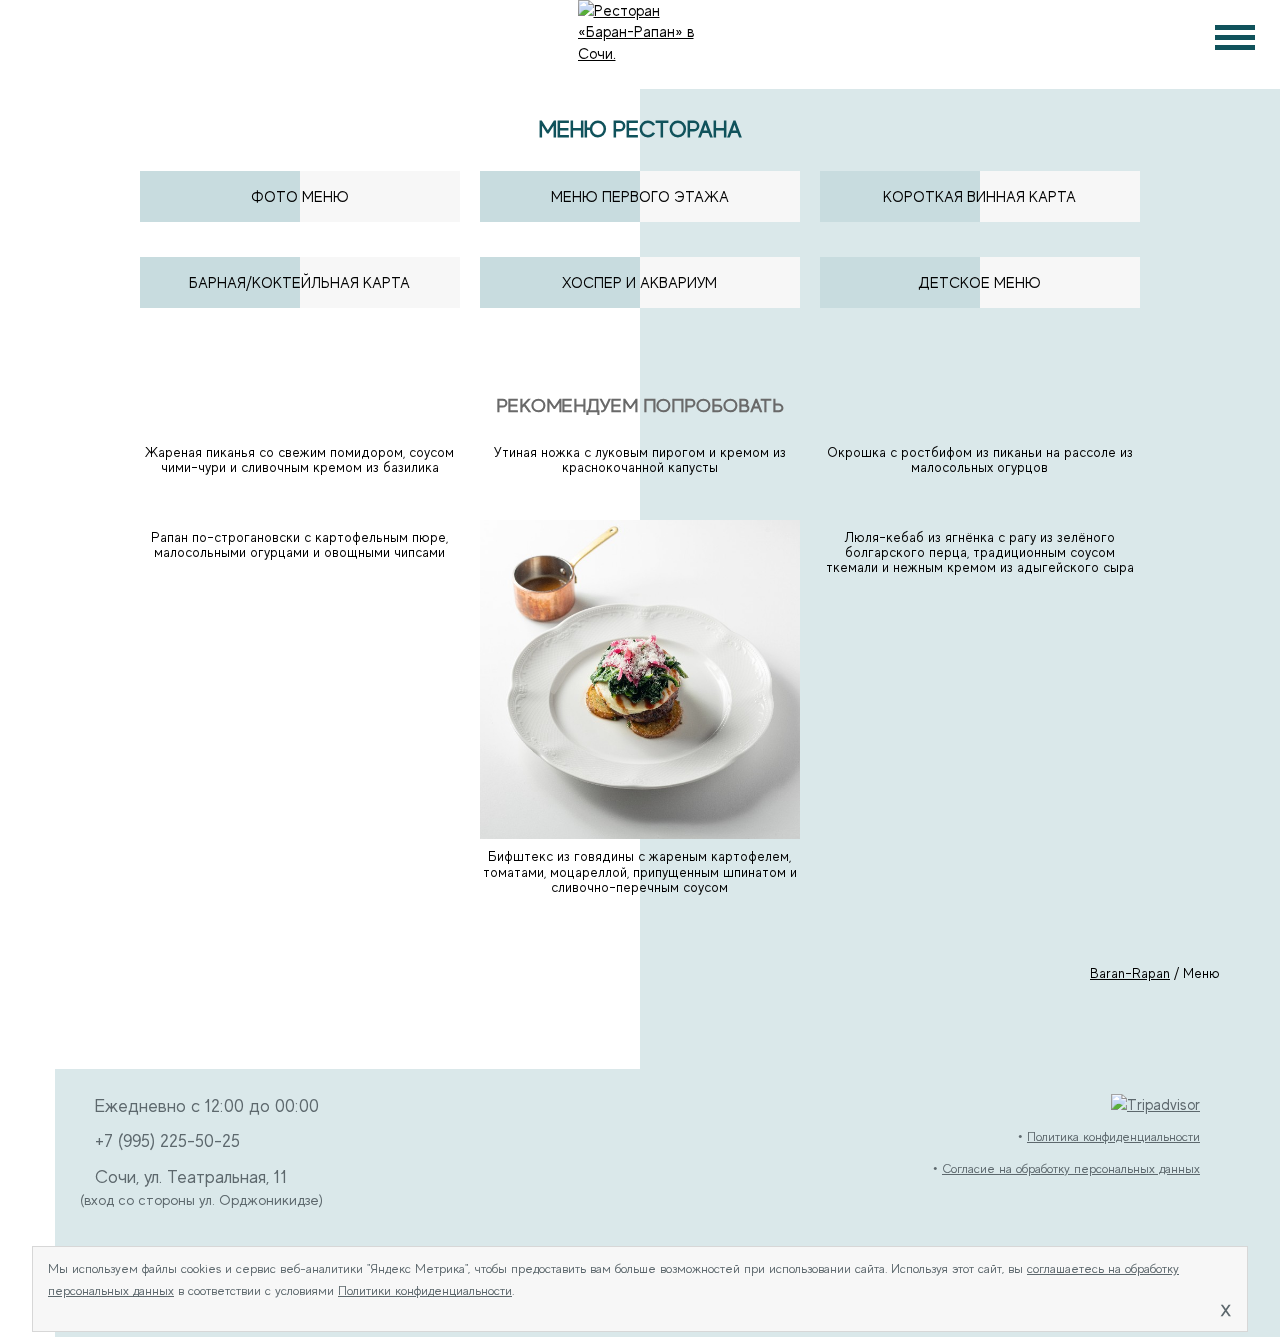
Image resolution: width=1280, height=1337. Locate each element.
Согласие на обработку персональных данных (1071, 1169)
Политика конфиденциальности (1113, 1137)
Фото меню (300, 196)
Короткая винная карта (979, 196)
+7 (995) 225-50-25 (167, 1141)
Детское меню (979, 282)
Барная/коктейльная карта (299, 282)
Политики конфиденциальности (425, 1291)
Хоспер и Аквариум (639, 282)
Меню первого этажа (640, 196)
